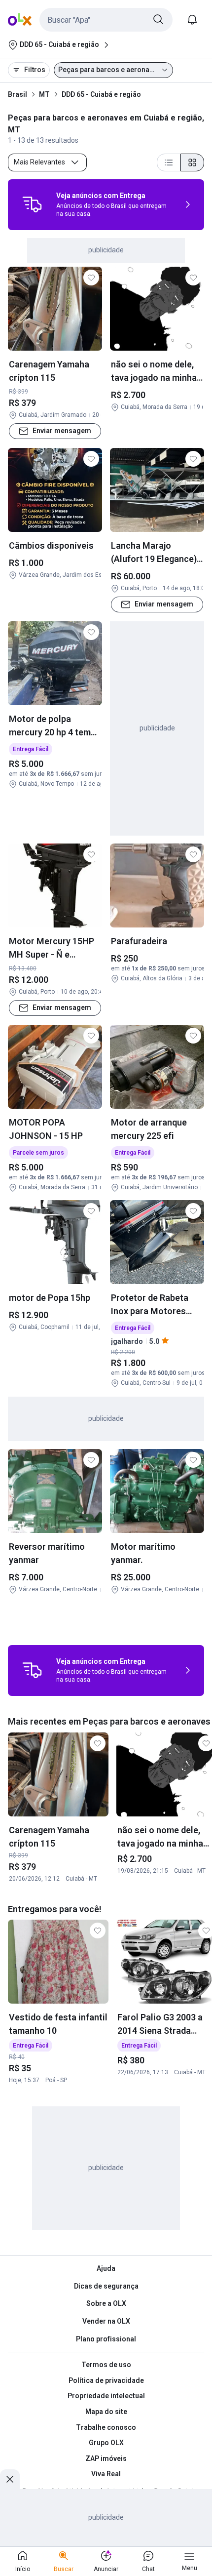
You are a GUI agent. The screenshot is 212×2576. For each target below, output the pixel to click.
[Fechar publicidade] (10, 2479)
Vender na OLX (106, 2321)
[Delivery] (32, 204)
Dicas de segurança (106, 2286)
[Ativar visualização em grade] (192, 162)
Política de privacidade (106, 2380)
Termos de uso (106, 2365)
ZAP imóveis (106, 2458)
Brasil (18, 94)
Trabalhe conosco (106, 2427)
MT (44, 94)
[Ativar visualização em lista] (169, 162)
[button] (106, 20)
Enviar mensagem (62, 431)
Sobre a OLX (106, 2303)
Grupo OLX (106, 2443)
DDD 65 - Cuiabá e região (101, 94)
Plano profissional (106, 2339)
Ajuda (106, 2268)
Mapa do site (106, 2412)
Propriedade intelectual (106, 2396)
